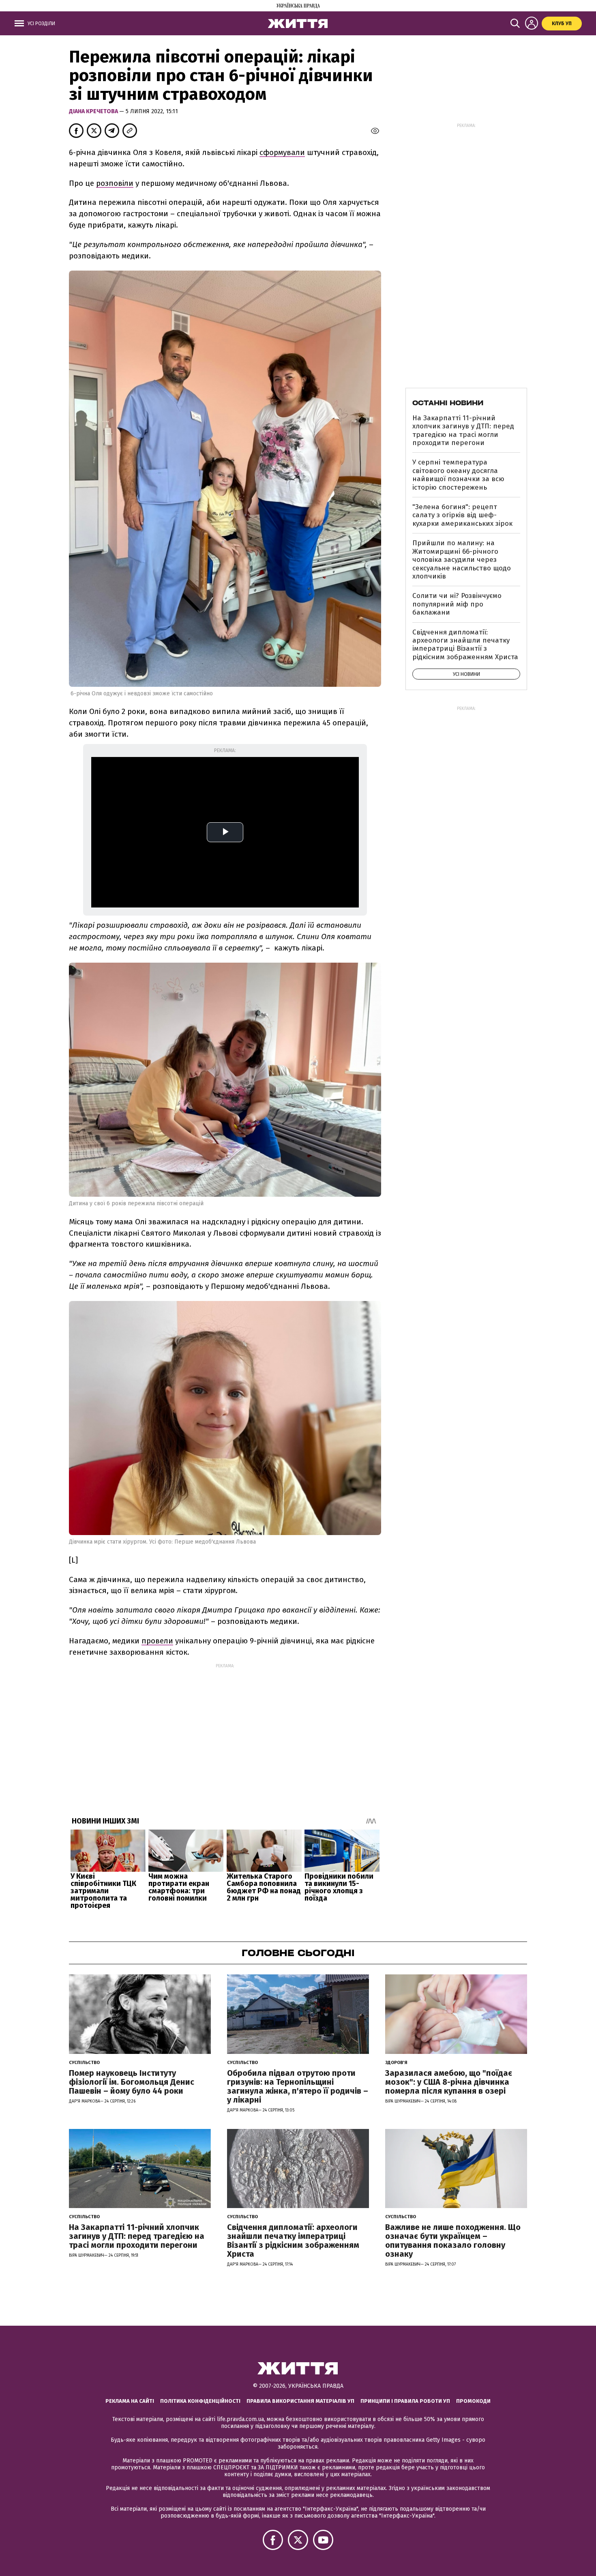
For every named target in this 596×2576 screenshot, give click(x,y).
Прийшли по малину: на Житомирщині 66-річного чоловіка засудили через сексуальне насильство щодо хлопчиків (462, 560)
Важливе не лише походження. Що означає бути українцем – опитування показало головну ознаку (453, 2241)
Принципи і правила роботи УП (405, 2401)
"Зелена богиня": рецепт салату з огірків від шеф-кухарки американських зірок (462, 515)
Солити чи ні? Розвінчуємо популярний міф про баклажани (457, 604)
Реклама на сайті (130, 2401)
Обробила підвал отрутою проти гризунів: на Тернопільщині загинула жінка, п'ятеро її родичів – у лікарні (298, 2086)
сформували (282, 152)
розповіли (115, 183)
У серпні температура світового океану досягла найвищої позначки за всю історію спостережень (458, 475)
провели (157, 1641)
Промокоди (473, 2401)
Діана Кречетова (94, 111)
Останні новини (448, 403)
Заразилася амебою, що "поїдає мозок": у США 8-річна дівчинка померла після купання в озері (449, 2082)
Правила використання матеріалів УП (300, 2401)
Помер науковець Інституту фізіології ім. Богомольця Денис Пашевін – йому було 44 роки (132, 2082)
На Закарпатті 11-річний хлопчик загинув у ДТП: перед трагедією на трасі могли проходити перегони (463, 430)
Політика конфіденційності (200, 2401)
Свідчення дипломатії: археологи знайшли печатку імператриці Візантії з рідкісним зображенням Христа (465, 645)
